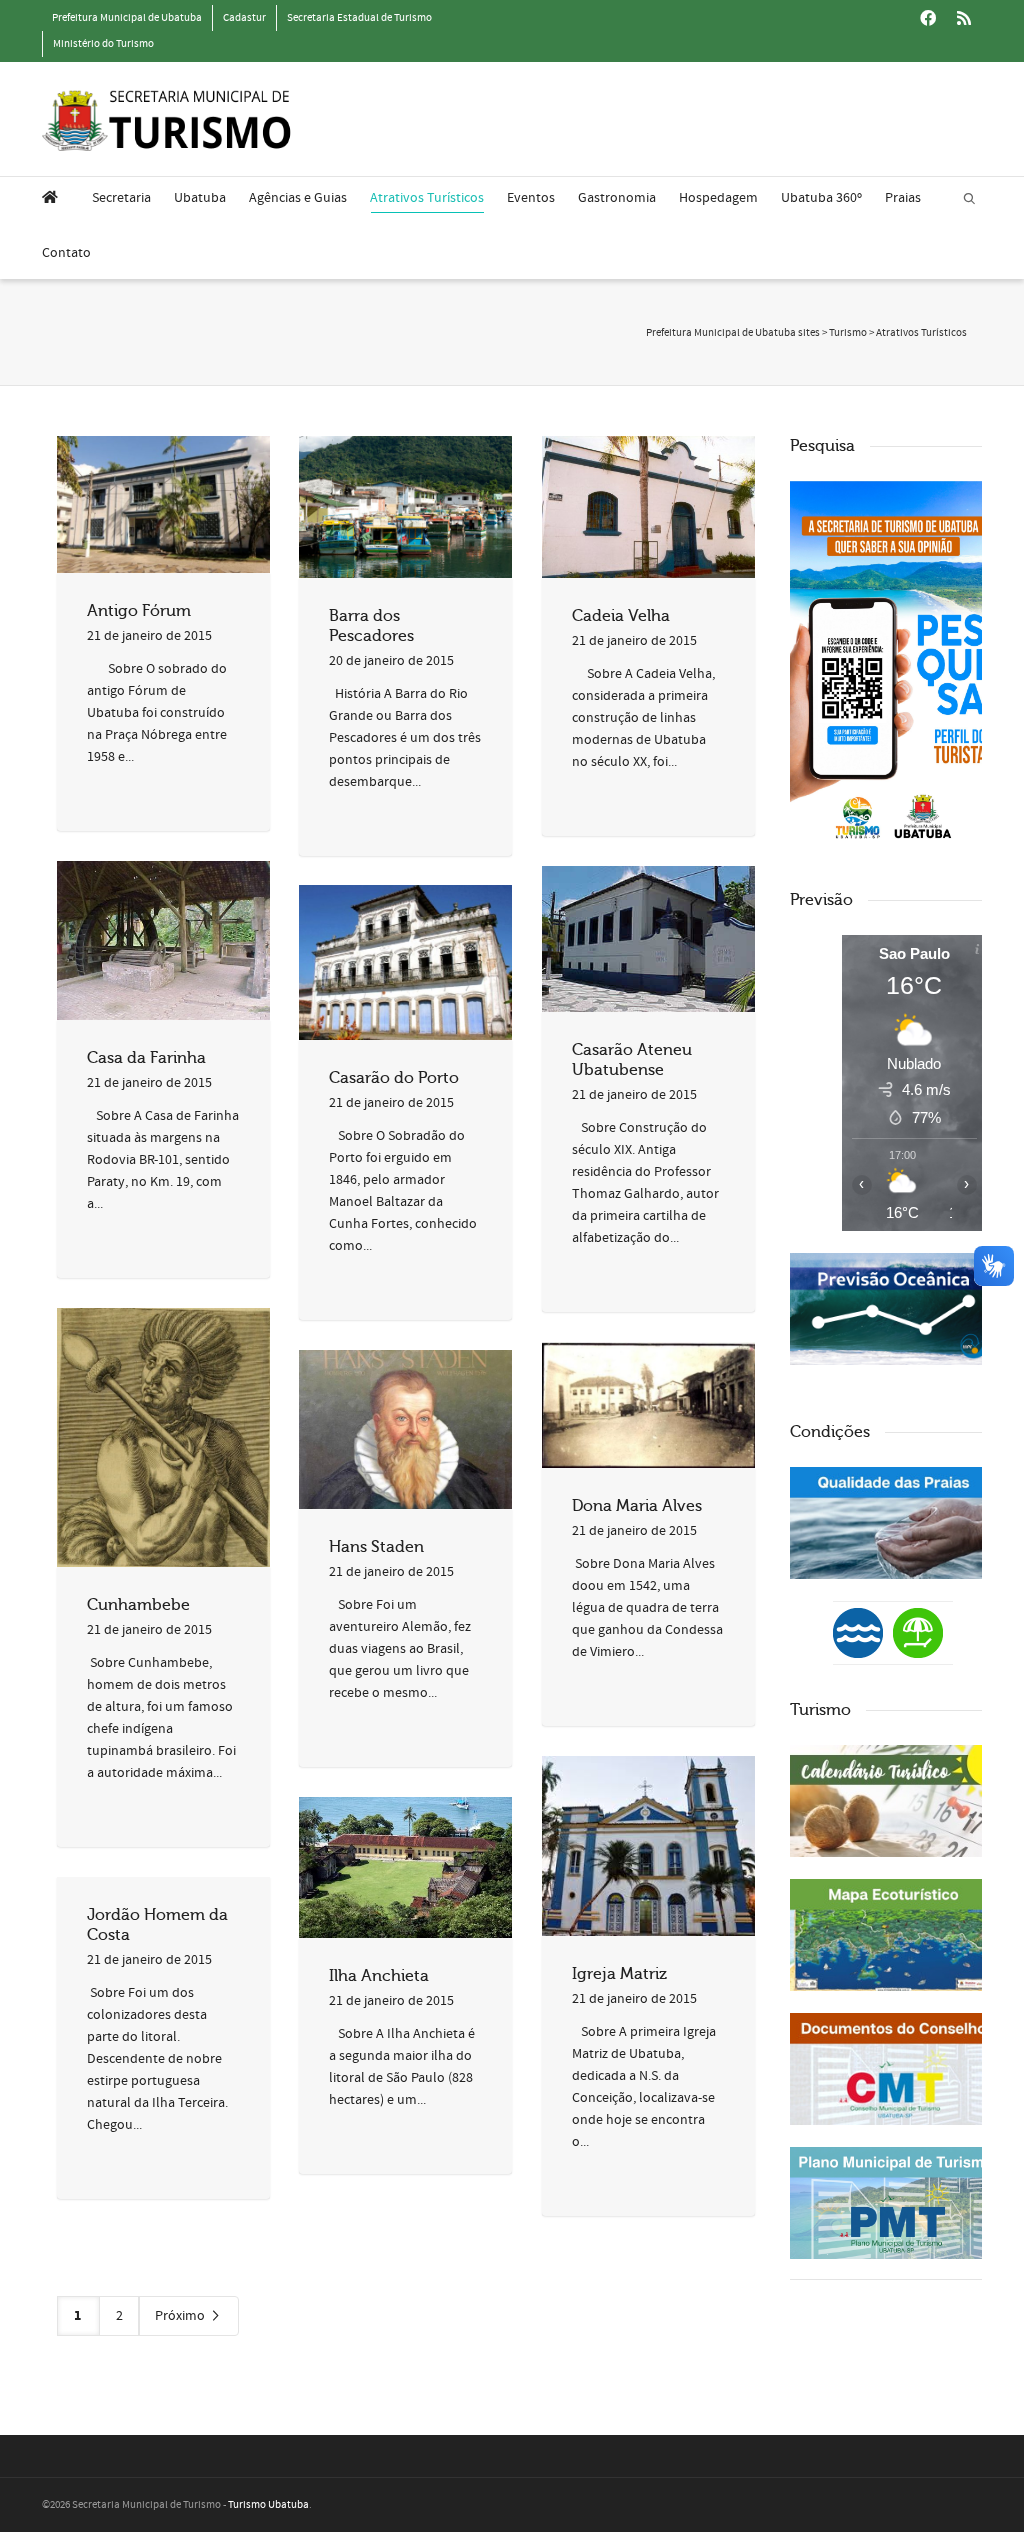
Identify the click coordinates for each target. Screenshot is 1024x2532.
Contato (66, 253)
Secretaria (121, 198)
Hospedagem (718, 198)
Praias (903, 198)
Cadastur (244, 18)
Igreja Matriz (619, 1974)
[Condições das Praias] (918, 1632)
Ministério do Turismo (103, 44)
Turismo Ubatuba (268, 2505)
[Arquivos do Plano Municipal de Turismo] (894, 2203)
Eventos (531, 198)
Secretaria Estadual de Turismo (359, 18)
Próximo (181, 2316)
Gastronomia (617, 198)
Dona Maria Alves (637, 1506)
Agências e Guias (298, 198)
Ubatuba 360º (821, 198)
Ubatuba (200, 198)
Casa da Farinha (146, 1058)
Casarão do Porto (394, 1078)
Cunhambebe (138, 1605)
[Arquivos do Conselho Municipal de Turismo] (894, 2069)
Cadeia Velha (621, 616)
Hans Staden (376, 1547)
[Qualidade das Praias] (894, 1523)
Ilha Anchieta (379, 1976)
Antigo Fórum (139, 611)
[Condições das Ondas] (894, 1309)
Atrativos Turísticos (427, 198)
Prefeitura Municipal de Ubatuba (127, 18)
